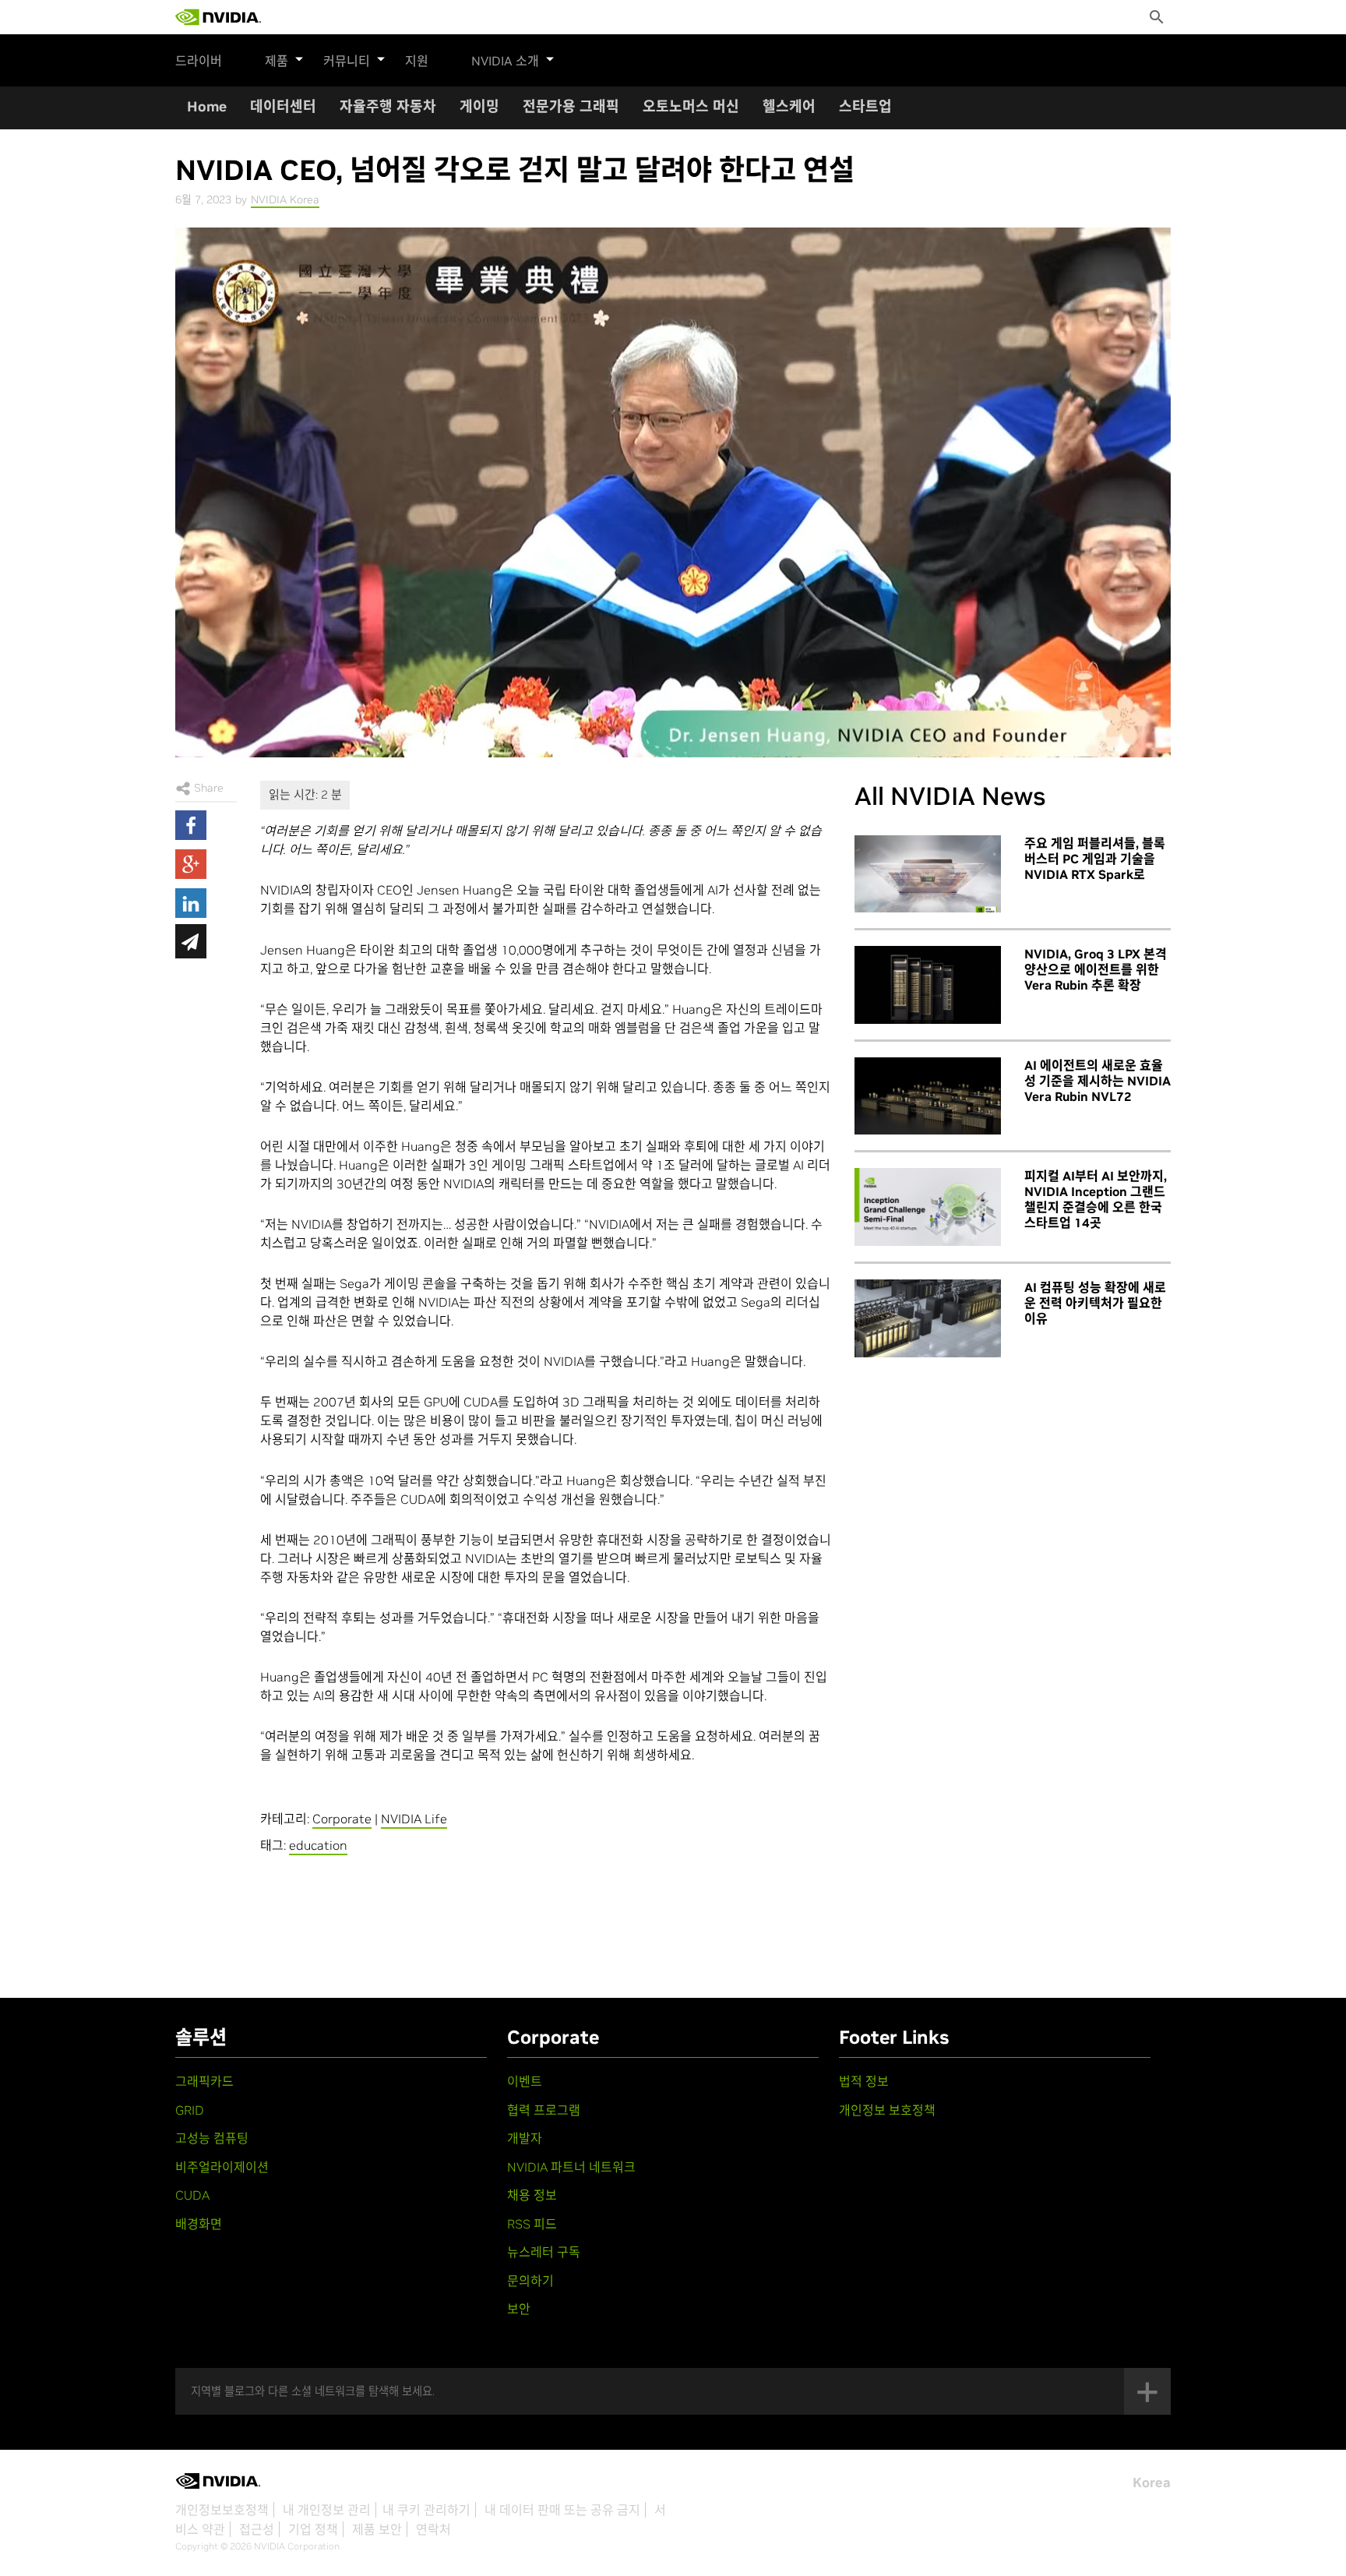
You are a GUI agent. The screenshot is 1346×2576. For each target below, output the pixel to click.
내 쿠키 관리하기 (426, 2510)
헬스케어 (789, 106)
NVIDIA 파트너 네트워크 (571, 2167)
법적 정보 (864, 2081)
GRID (190, 2110)
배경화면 (199, 2224)
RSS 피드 (532, 2224)
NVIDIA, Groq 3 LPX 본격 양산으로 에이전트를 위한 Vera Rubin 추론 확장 (1096, 969)
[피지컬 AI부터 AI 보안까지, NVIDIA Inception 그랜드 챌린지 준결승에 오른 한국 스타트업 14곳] (928, 1207)
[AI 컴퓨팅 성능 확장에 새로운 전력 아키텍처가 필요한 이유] (928, 1318)
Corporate (342, 1819)
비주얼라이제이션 (222, 2167)
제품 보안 (377, 2529)
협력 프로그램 (544, 2110)
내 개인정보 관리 (327, 2510)
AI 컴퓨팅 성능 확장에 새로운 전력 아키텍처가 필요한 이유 (1095, 1303)
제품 (277, 61)
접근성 (257, 2529)
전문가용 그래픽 (571, 106)
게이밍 (479, 106)
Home (207, 106)
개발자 (525, 2138)
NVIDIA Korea (285, 199)
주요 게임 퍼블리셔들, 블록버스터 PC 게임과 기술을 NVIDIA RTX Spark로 (1095, 859)
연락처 (433, 2529)
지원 (417, 61)
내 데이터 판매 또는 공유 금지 (562, 2510)
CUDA (192, 2195)
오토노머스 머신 (691, 106)
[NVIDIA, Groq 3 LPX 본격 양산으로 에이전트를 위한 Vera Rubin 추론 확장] (928, 985)
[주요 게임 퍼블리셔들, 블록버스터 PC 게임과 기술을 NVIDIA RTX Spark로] (928, 874)
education (318, 1845)
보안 (519, 2309)
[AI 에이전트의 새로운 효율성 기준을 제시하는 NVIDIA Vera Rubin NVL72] (928, 1096)
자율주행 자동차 (388, 106)
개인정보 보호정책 (887, 2110)
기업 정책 (313, 2529)
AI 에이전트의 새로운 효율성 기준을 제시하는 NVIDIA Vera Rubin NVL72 (1098, 1081)
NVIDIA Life (414, 1819)
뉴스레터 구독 (544, 2252)
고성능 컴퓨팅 (212, 2138)
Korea (1152, 2482)
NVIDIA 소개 (505, 61)
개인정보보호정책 (222, 2510)
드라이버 (199, 61)
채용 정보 (532, 2195)
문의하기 (530, 2281)
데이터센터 (283, 106)
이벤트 (525, 2081)
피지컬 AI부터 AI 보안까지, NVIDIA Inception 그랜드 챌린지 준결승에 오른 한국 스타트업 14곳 (1096, 1199)
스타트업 (865, 106)
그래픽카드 (204, 2081)
